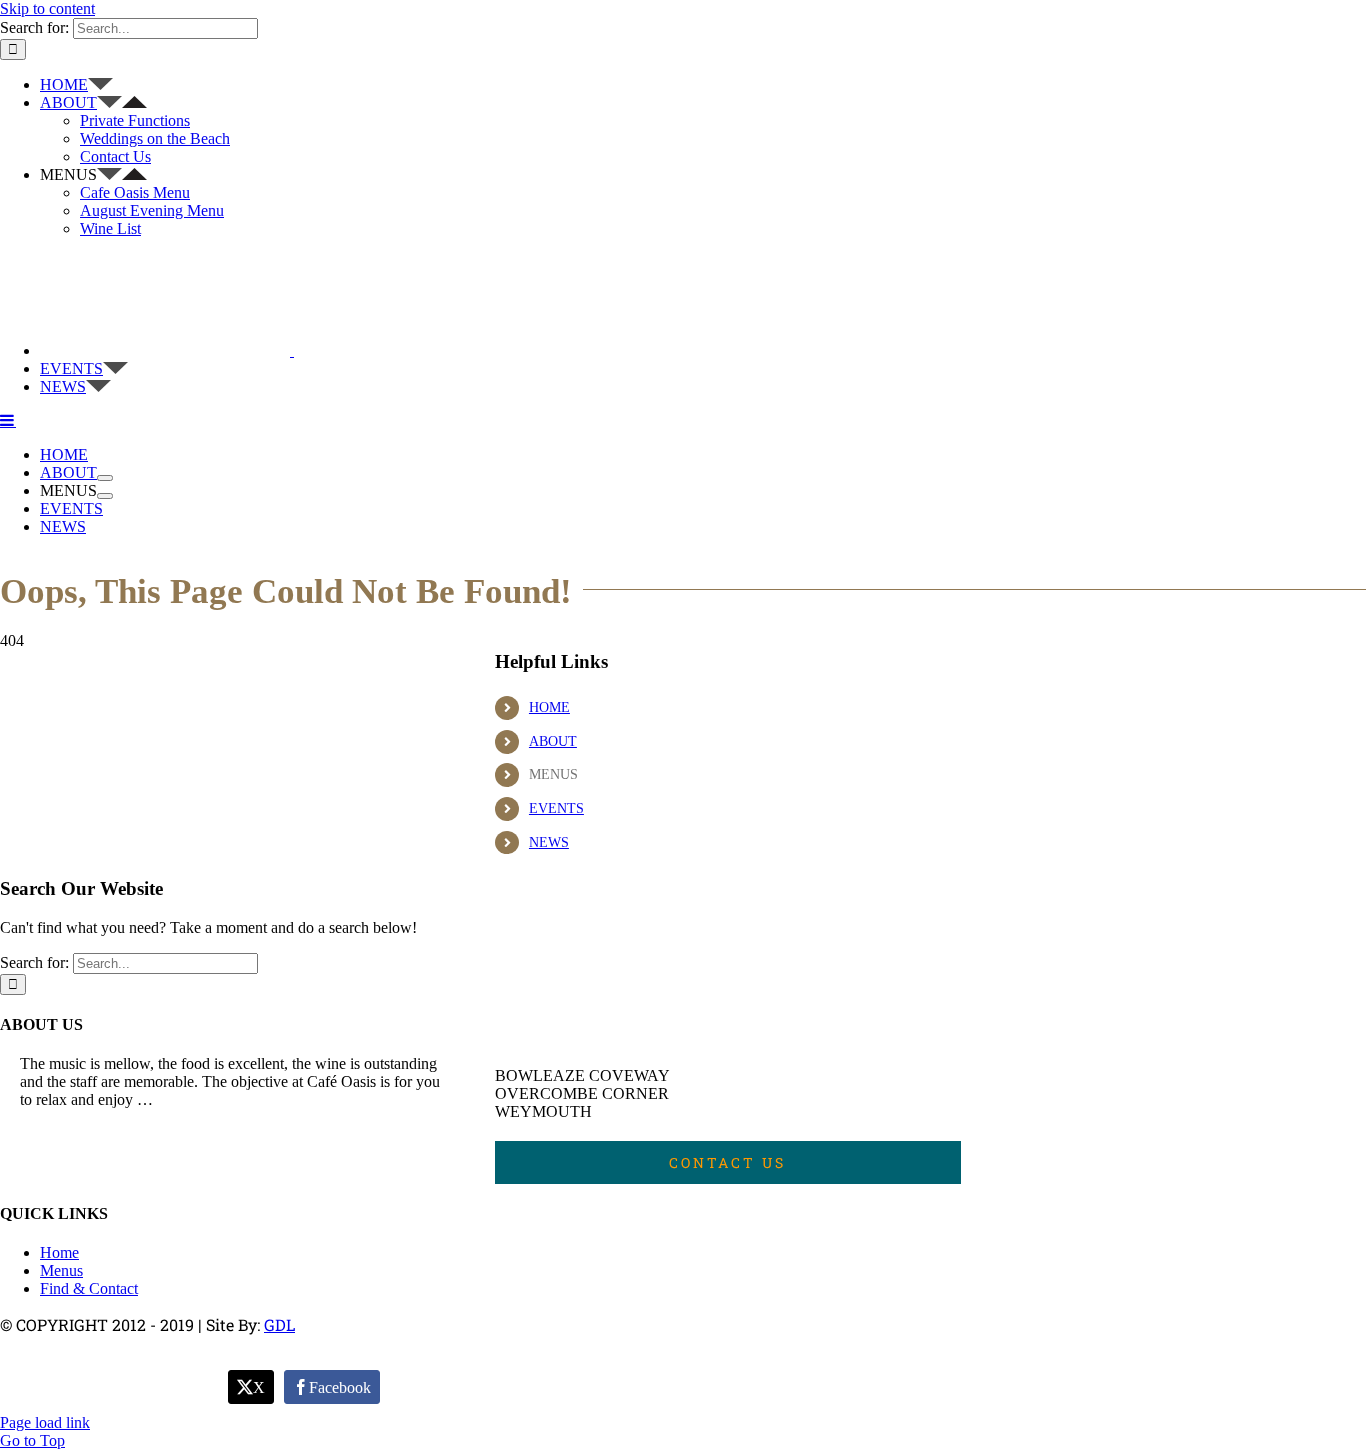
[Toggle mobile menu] (8, 420)
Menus (61, 1270)
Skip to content (47, 8)
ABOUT (553, 741)
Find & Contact (89, 1288)
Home (59, 1252)
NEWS (549, 842)
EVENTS (556, 808)
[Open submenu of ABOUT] (105, 478)
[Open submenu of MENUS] (105, 496)
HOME (549, 707)
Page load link (45, 1422)
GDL (279, 1324)
